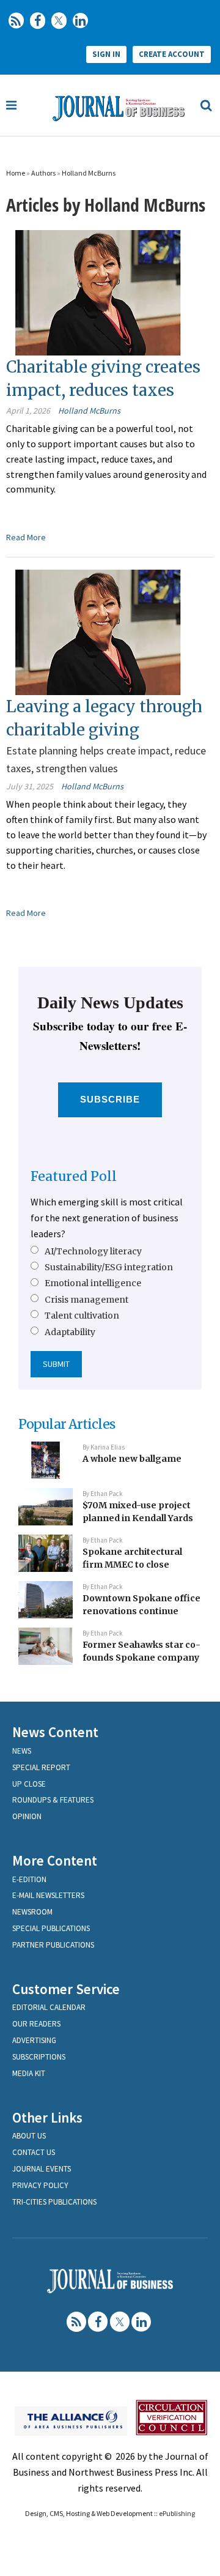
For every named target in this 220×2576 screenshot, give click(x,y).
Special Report (41, 1767)
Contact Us (34, 2152)
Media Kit (29, 2073)
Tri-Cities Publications (54, 2202)
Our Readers (36, 2024)
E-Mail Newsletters (48, 1895)
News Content (55, 1732)
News (22, 1751)
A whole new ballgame (132, 1459)
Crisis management (86, 1300)
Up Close (29, 1784)
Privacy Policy (40, 2185)
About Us (29, 2136)
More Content (55, 1860)
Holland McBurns (89, 173)
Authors (43, 173)
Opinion (27, 1816)
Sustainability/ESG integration (109, 1267)
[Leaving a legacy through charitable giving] (98, 631)
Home (16, 173)
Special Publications (51, 1928)
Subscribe (110, 1099)
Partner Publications (53, 1945)
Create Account (172, 54)
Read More (26, 537)
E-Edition (29, 1879)
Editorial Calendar (49, 2007)
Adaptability (70, 1332)
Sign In (106, 54)
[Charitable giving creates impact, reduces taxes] (98, 292)
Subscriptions (39, 2057)
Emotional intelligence (93, 1283)
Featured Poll (74, 1176)
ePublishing (177, 2513)
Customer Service (66, 1989)
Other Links (47, 2117)
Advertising (34, 2040)
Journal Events (42, 2169)
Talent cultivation (82, 1316)
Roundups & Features (53, 1800)
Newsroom (32, 1912)
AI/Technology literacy (93, 1251)
